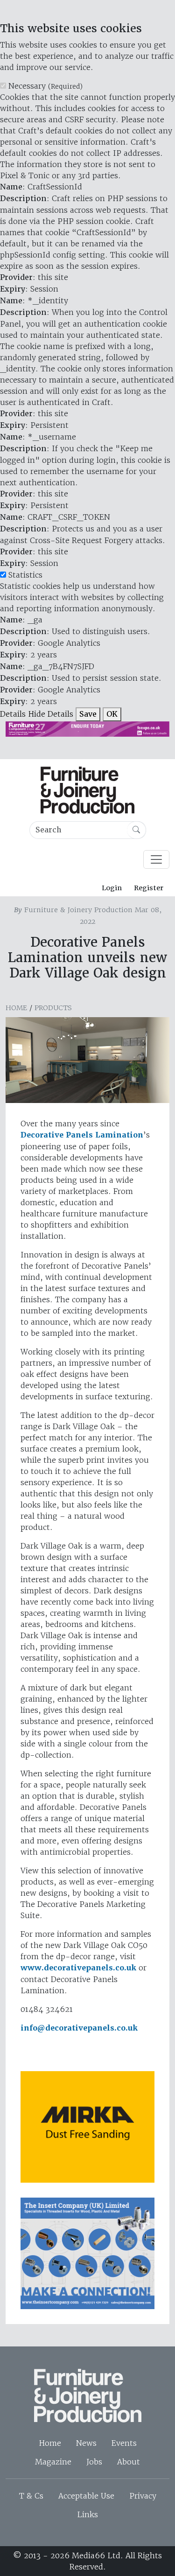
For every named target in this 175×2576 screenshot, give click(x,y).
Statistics (25, 575)
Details (13, 714)
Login (112, 888)
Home (16, 1008)
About (129, 2462)
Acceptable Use (86, 2496)
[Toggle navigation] (156, 859)
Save (88, 714)
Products (53, 1008)
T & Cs (31, 2496)
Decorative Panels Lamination (82, 1135)
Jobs (94, 2462)
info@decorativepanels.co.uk (79, 2028)
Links (87, 2514)
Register (149, 888)
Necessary (45, 86)
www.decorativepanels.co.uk (78, 1968)
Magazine (53, 2462)
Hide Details (51, 714)
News (86, 2443)
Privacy (143, 2496)
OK (112, 714)
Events (124, 2443)
